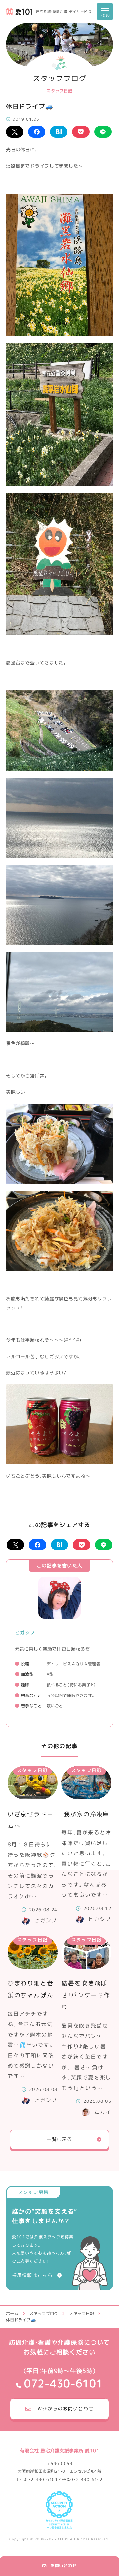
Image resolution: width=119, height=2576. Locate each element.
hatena (59, 132)
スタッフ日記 (32, 1770)
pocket (81, 132)
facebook (37, 132)
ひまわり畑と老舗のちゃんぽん (31, 1989)
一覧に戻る (59, 2139)
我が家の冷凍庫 (87, 1814)
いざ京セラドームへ (31, 1820)
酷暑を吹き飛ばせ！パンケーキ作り (86, 1995)
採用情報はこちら (32, 2275)
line (103, 132)
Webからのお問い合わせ (66, 2409)
